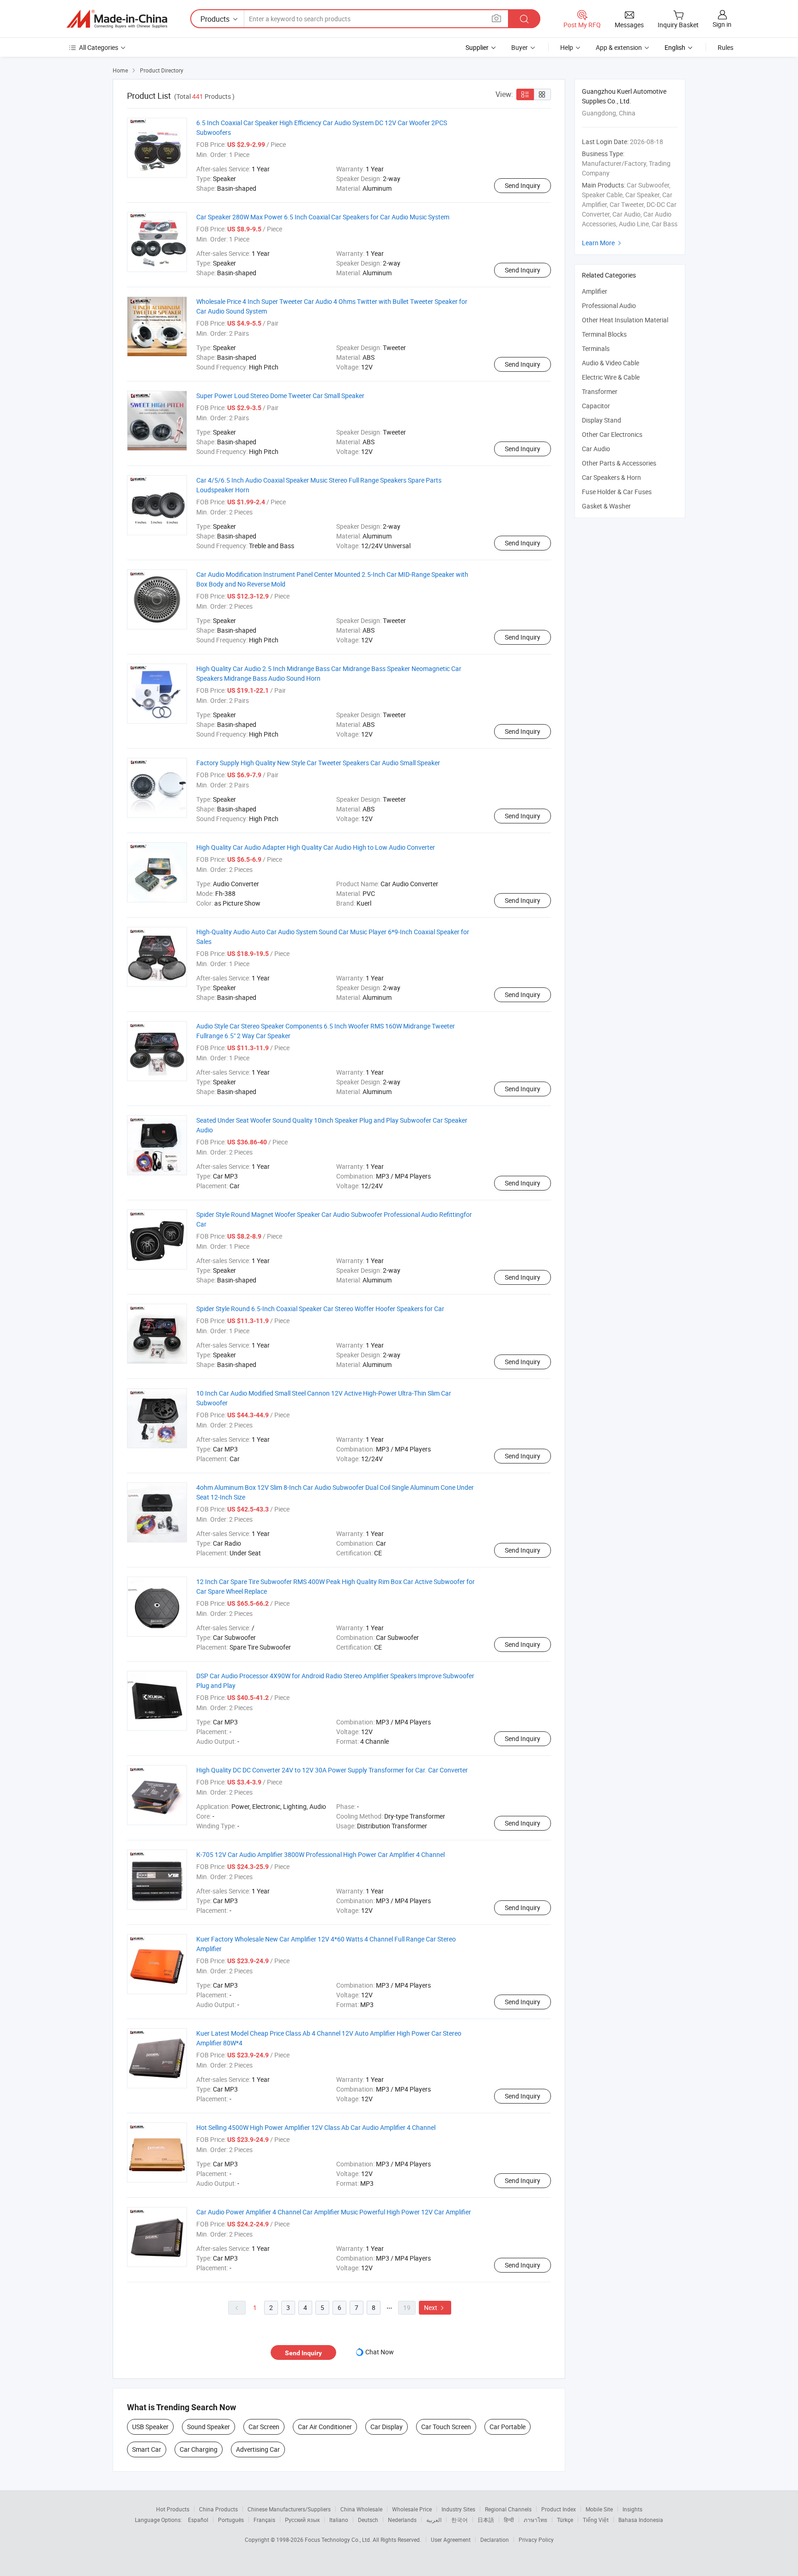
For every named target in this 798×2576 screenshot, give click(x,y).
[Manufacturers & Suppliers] (117, 19)
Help (567, 47)
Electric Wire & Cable (611, 377)
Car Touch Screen (446, 2427)
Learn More (603, 243)
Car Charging (199, 2449)
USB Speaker (150, 2427)
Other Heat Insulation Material (625, 320)
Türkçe (565, 2520)
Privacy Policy (536, 2540)
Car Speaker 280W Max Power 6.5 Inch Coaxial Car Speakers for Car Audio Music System (323, 217)
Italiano (339, 2520)
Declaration (495, 2540)
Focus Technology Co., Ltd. (339, 2540)
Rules (725, 47)
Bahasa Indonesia (641, 2520)
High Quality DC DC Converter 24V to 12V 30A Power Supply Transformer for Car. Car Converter (332, 1770)
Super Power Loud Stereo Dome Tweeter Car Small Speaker (280, 396)
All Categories (99, 47)
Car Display (387, 2427)
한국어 (459, 2520)
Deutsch (368, 2520)
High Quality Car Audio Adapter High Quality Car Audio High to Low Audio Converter (316, 847)
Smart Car (147, 2449)
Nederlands (402, 2520)
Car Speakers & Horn (611, 477)
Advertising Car (258, 2449)
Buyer (520, 47)
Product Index (559, 2509)
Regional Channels (508, 2509)
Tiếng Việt (596, 2520)
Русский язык (302, 2520)
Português (231, 2520)
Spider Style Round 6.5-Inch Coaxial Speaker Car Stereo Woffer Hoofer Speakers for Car (320, 1309)
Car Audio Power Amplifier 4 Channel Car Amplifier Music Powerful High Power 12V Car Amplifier (334, 2212)
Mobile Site (599, 2509)
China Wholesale (361, 2509)
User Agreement (451, 2540)
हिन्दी (509, 2520)
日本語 (486, 2520)
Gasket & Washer (606, 506)
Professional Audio (609, 305)
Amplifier (595, 291)
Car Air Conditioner (325, 2427)
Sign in (722, 24)
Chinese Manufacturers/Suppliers (289, 2509)
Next (435, 2307)
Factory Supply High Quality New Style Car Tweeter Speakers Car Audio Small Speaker (318, 763)
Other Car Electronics (612, 434)
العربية (434, 2520)
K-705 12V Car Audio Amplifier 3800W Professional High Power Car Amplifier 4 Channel (320, 1854)
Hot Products (173, 2509)
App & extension (619, 47)
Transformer (600, 391)
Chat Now (380, 2352)
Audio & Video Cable (611, 363)
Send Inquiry (523, 185)
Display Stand (602, 420)
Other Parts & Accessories (619, 463)
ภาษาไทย (535, 2520)
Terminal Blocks (604, 334)
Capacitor (596, 406)
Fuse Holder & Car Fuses (617, 492)
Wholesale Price (412, 2509)
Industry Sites (458, 2509)
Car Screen (264, 2427)
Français (264, 2520)
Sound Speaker (209, 2427)
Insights (632, 2509)
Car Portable (508, 2427)
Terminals (596, 348)
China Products (218, 2509)
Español (198, 2520)
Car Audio (596, 449)
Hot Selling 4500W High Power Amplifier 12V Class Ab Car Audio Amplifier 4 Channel (316, 2127)
